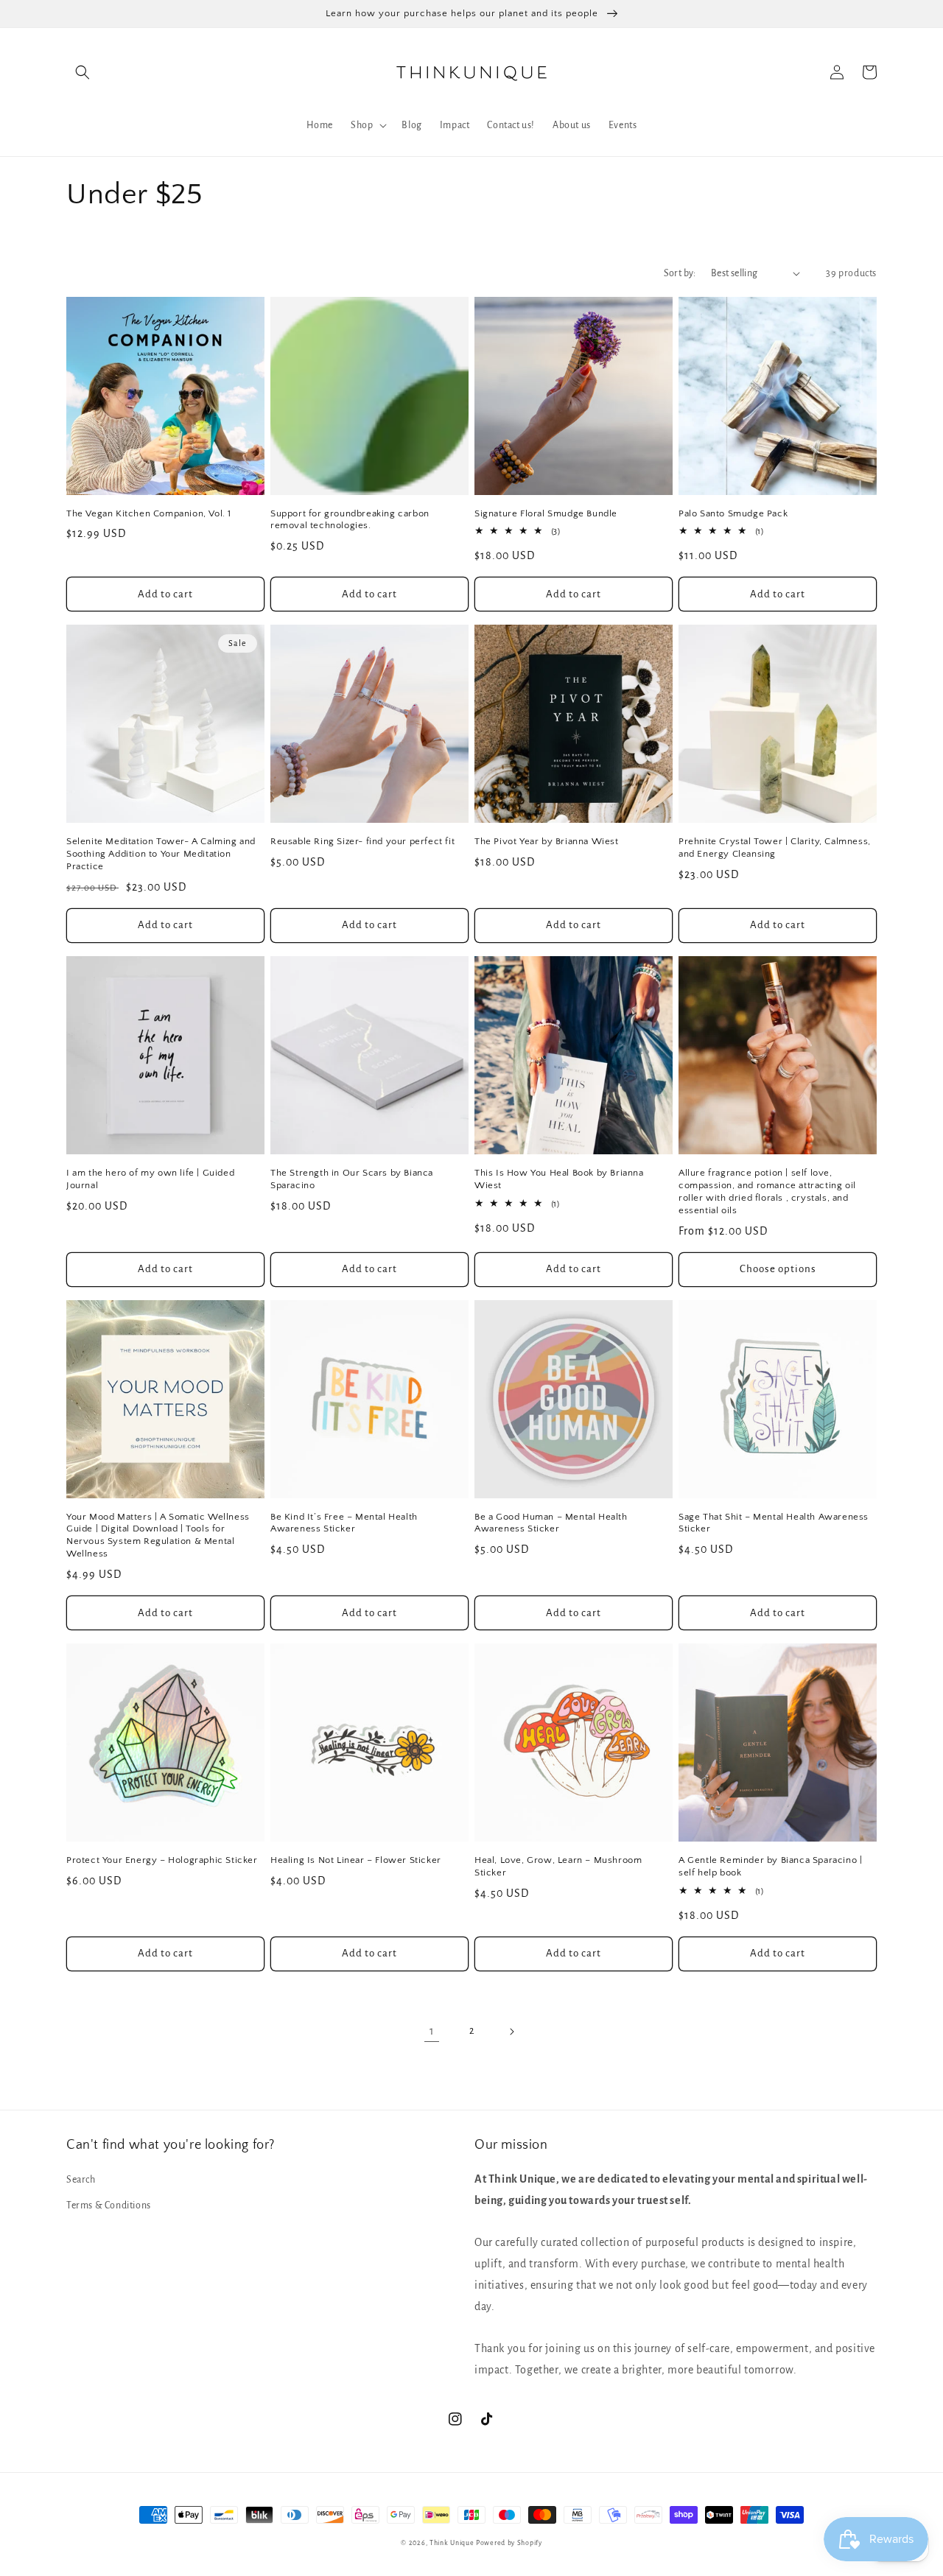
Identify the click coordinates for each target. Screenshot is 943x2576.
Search (81, 2180)
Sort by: (680, 273)
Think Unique (452, 2543)
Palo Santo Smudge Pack (733, 513)
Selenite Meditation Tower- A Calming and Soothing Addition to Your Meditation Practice (161, 854)
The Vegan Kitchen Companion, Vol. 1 (149, 513)
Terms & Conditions (109, 2205)
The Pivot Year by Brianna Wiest (547, 841)
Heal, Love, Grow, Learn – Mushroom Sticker (558, 1866)
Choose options (778, 1269)
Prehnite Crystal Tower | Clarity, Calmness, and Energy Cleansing (775, 847)
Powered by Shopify (509, 2543)
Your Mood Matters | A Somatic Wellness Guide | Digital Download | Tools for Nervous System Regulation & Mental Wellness (158, 1536)
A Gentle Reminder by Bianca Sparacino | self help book (770, 1866)
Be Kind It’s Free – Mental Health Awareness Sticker (344, 1523)
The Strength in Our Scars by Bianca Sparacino (352, 1179)
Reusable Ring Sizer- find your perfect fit (362, 841)
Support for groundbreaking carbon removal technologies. (350, 520)
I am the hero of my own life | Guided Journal (150, 1179)
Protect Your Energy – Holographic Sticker (162, 1860)
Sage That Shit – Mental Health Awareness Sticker (774, 1523)
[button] (83, 72)
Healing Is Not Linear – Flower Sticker (356, 1860)
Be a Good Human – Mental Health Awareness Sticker (551, 1523)
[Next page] (511, 2032)
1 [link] (432, 2031)
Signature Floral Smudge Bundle (546, 513)
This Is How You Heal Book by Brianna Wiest (559, 1179)
